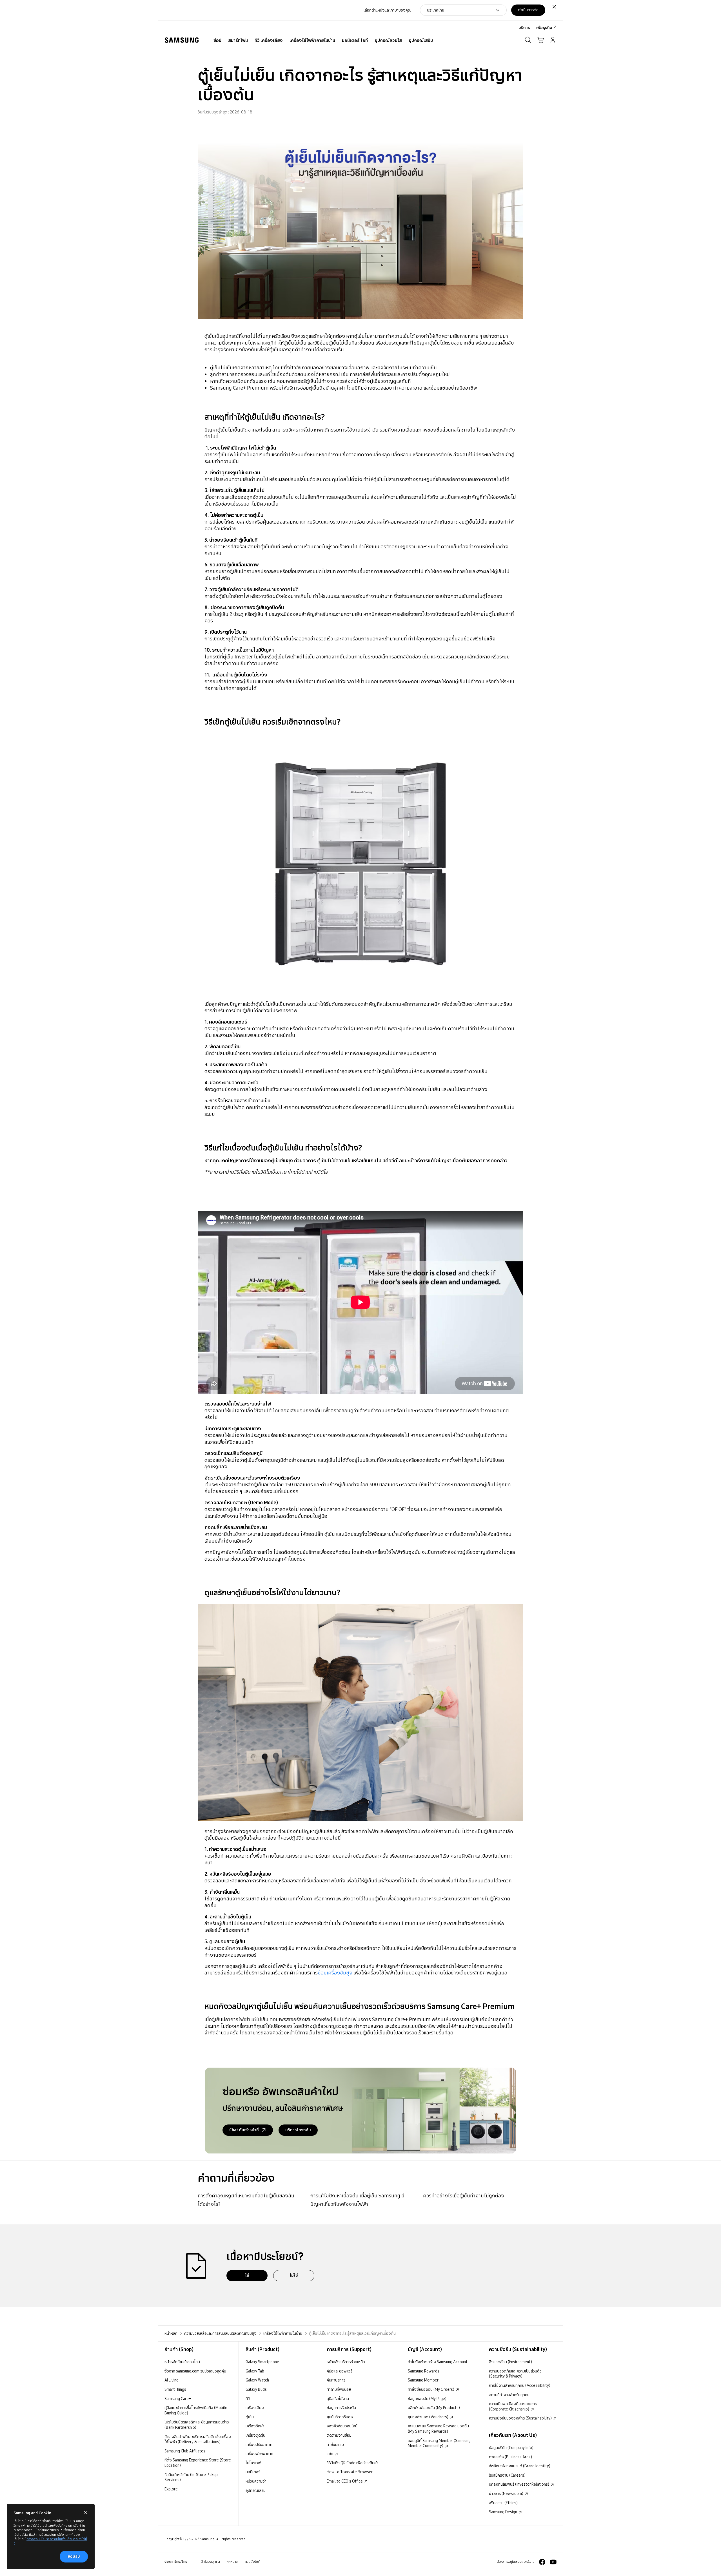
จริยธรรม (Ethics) (503, 2503)
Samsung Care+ (178, 2399)
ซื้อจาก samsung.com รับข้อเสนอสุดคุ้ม (195, 2371)
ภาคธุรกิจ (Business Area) (510, 2457)
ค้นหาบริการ (336, 2380)
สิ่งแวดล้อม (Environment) (510, 2362)
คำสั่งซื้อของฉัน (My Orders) (431, 2389)
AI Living (172, 2380)
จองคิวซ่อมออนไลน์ (342, 2426)
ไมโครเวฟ (253, 2463)
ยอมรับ (74, 2556)
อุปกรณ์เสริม (256, 2490)
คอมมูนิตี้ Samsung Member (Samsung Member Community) (439, 2443)
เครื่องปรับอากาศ (259, 2445)
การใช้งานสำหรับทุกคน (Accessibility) (520, 2385)
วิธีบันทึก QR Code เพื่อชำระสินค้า (352, 2463)
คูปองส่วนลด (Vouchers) (429, 2417)
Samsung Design (503, 2512)
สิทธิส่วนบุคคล (211, 2562)
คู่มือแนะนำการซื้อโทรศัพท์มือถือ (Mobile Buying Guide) (196, 2410)
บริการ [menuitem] (524, 28)
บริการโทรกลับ (298, 2130)
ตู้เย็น (250, 2417)
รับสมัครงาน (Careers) (507, 2475)
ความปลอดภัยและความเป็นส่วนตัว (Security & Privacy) (515, 2374)
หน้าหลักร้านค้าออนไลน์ (182, 2362)
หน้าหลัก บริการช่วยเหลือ (346, 2362)
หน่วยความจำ (256, 2481)
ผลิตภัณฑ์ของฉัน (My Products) (434, 2408)
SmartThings (175, 2389)
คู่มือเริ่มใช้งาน (338, 2399)
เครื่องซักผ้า (255, 2426)
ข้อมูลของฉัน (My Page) (427, 2399)
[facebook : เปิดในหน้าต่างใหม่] (542, 2562)
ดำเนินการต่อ (528, 10)
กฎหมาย (232, 2562)
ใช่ (247, 2275)
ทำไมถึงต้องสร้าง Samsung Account (438, 2362)
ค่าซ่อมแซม (335, 2445)
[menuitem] (217, 41)
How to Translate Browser (350, 2472)
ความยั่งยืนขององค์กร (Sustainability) (521, 2418)
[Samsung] (182, 40)
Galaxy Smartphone (262, 2362)
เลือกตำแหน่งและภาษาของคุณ (388, 10)
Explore (171, 2489)
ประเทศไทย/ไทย (176, 2562)
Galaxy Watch (257, 2380)
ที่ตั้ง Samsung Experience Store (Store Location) (198, 2463)
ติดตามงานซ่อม (339, 2435)
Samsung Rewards (424, 2371)
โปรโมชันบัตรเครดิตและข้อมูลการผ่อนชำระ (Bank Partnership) (197, 2425)
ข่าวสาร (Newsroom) (507, 2494)
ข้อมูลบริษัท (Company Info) (511, 2448)
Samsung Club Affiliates (185, 2451)
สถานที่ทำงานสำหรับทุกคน (509, 2395)
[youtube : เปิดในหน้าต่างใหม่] (553, 2562)
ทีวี (248, 2399)
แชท (330, 2454)
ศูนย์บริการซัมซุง (340, 2417)
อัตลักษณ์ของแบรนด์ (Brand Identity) (520, 2466)
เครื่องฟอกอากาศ (259, 2454)
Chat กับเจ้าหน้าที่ (244, 2130)
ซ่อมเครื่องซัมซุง (335, 1973)
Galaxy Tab (255, 2371)
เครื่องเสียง (255, 2408)
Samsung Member (423, 2380)
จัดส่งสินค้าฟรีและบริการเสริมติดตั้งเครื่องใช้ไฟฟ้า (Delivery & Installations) (198, 2439)
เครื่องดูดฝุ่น (255, 2435)
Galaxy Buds (256, 2389)
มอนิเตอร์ (253, 2472)
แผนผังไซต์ (252, 2562)
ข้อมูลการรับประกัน (341, 2408)
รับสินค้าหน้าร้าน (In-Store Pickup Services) (191, 2477)
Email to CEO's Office (345, 2481)
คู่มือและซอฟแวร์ (340, 2371)
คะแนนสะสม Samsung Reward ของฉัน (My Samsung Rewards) (438, 2429)
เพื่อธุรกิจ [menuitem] (544, 28)
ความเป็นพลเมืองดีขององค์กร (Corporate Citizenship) (513, 2406)
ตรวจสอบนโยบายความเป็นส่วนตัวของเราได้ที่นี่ (50, 2541)
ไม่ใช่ (294, 2275)
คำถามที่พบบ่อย (339, 2389)
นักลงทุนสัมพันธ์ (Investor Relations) (519, 2484)
